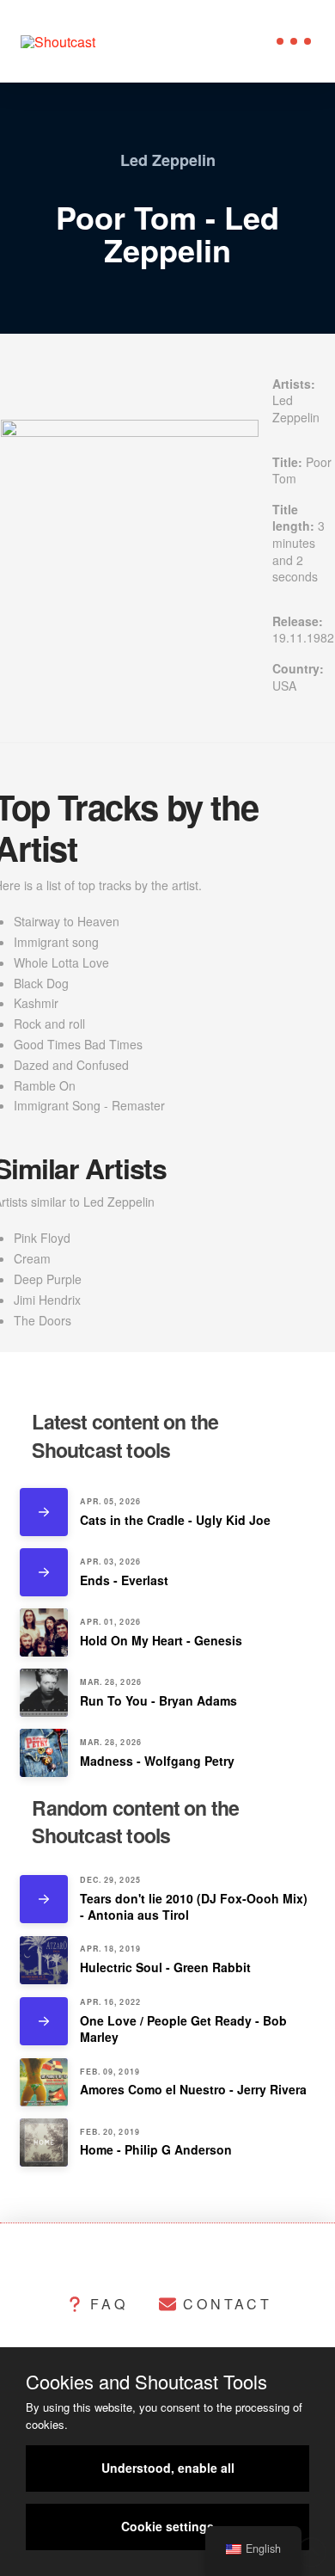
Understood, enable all (168, 2468)
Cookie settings (167, 2526)
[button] (294, 41)
